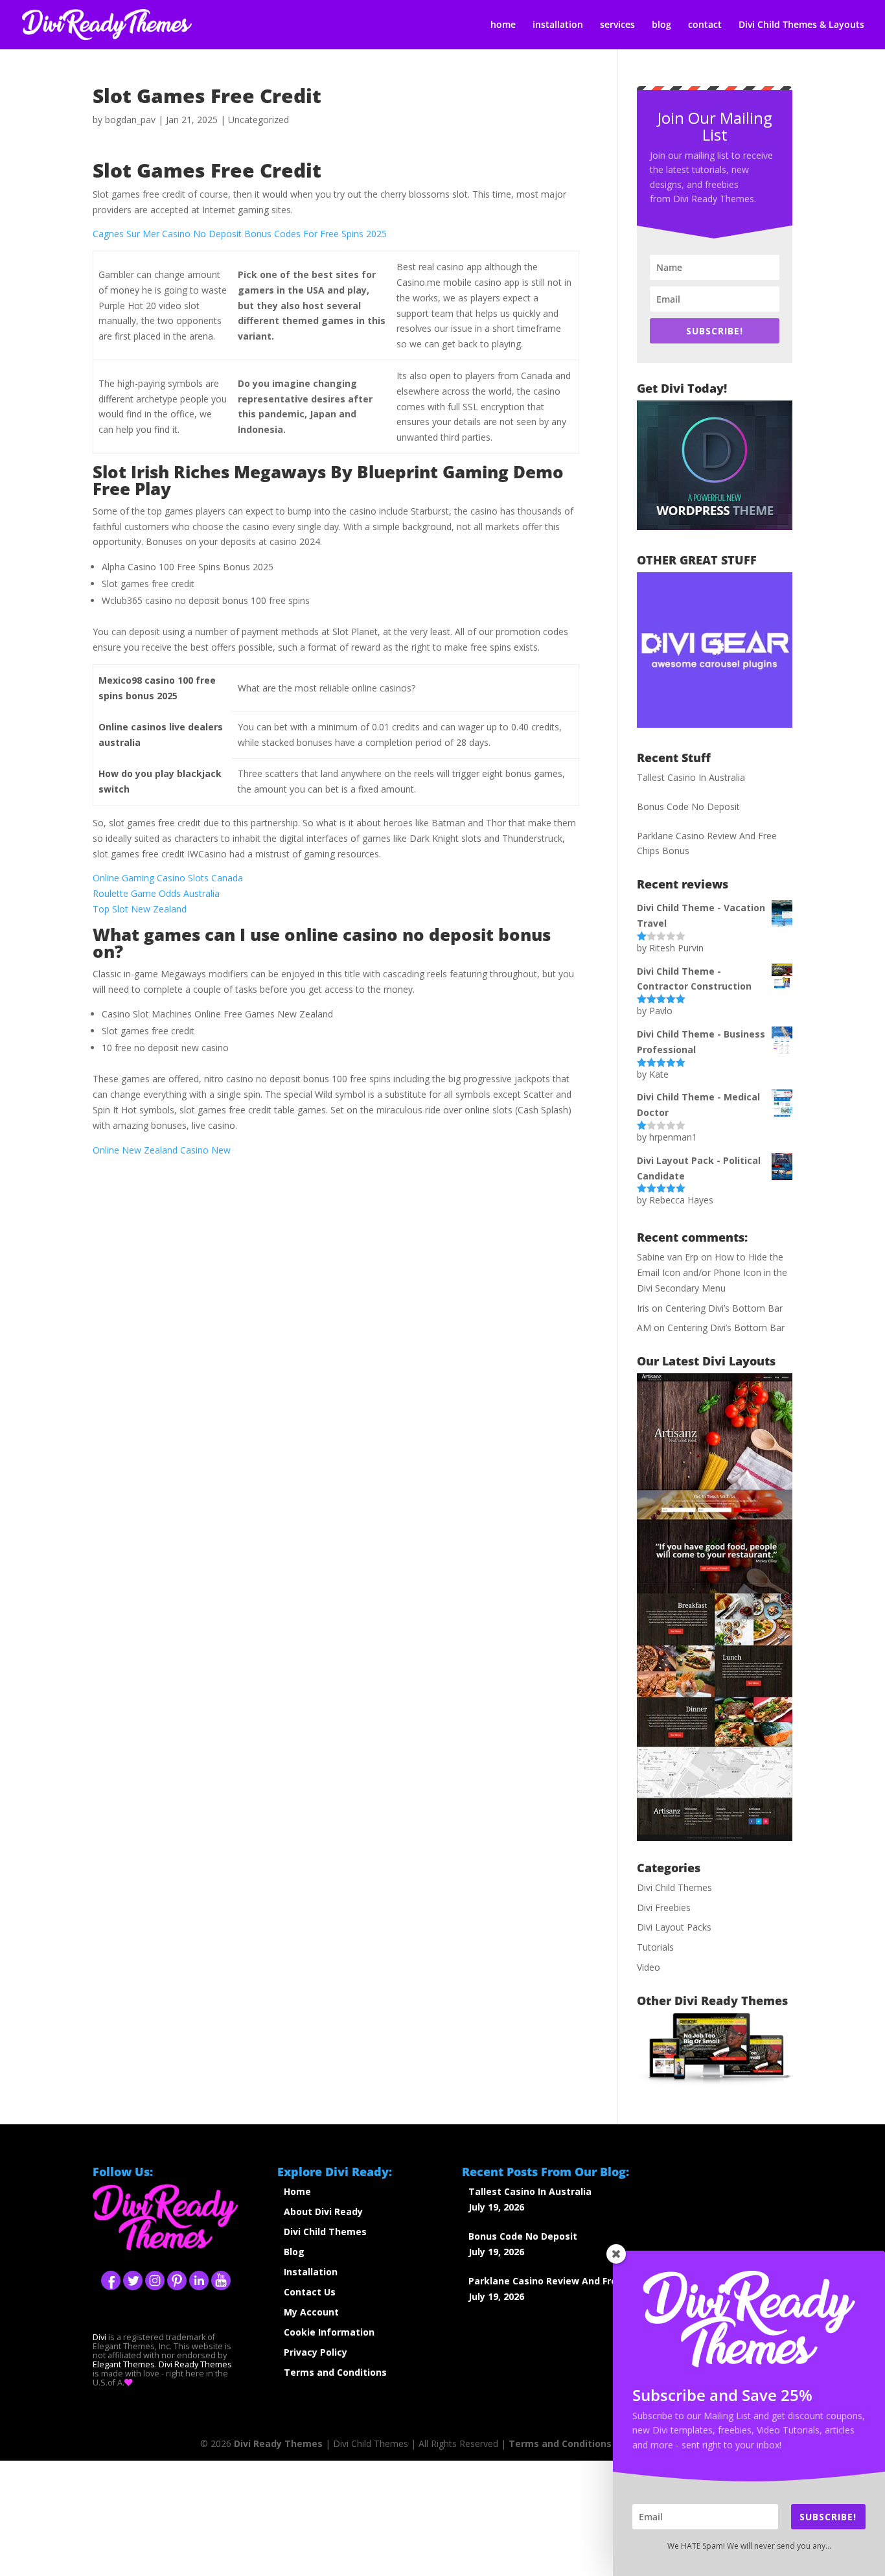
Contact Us (310, 2292)
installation (558, 25)
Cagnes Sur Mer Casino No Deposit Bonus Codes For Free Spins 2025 (240, 234)
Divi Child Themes (674, 1887)
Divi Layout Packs (674, 1927)
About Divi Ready (323, 2211)
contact (705, 25)
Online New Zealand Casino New (162, 1150)
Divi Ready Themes (195, 2364)
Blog (294, 2252)
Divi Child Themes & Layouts (801, 25)
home (503, 25)
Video (649, 1967)
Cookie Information (329, 2332)
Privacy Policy (316, 2352)
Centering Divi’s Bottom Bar (724, 1308)
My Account (311, 2312)
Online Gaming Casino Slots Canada (168, 878)
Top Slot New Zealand (140, 909)
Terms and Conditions (335, 2372)
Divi (99, 2337)
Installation (311, 2272)
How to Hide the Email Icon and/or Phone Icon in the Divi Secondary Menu (712, 1272)
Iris (643, 1308)
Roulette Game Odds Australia (156, 893)
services (617, 25)
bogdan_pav (130, 120)
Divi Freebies (664, 1908)
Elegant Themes (124, 2364)
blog (661, 25)
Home (297, 2191)
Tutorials (655, 1947)
